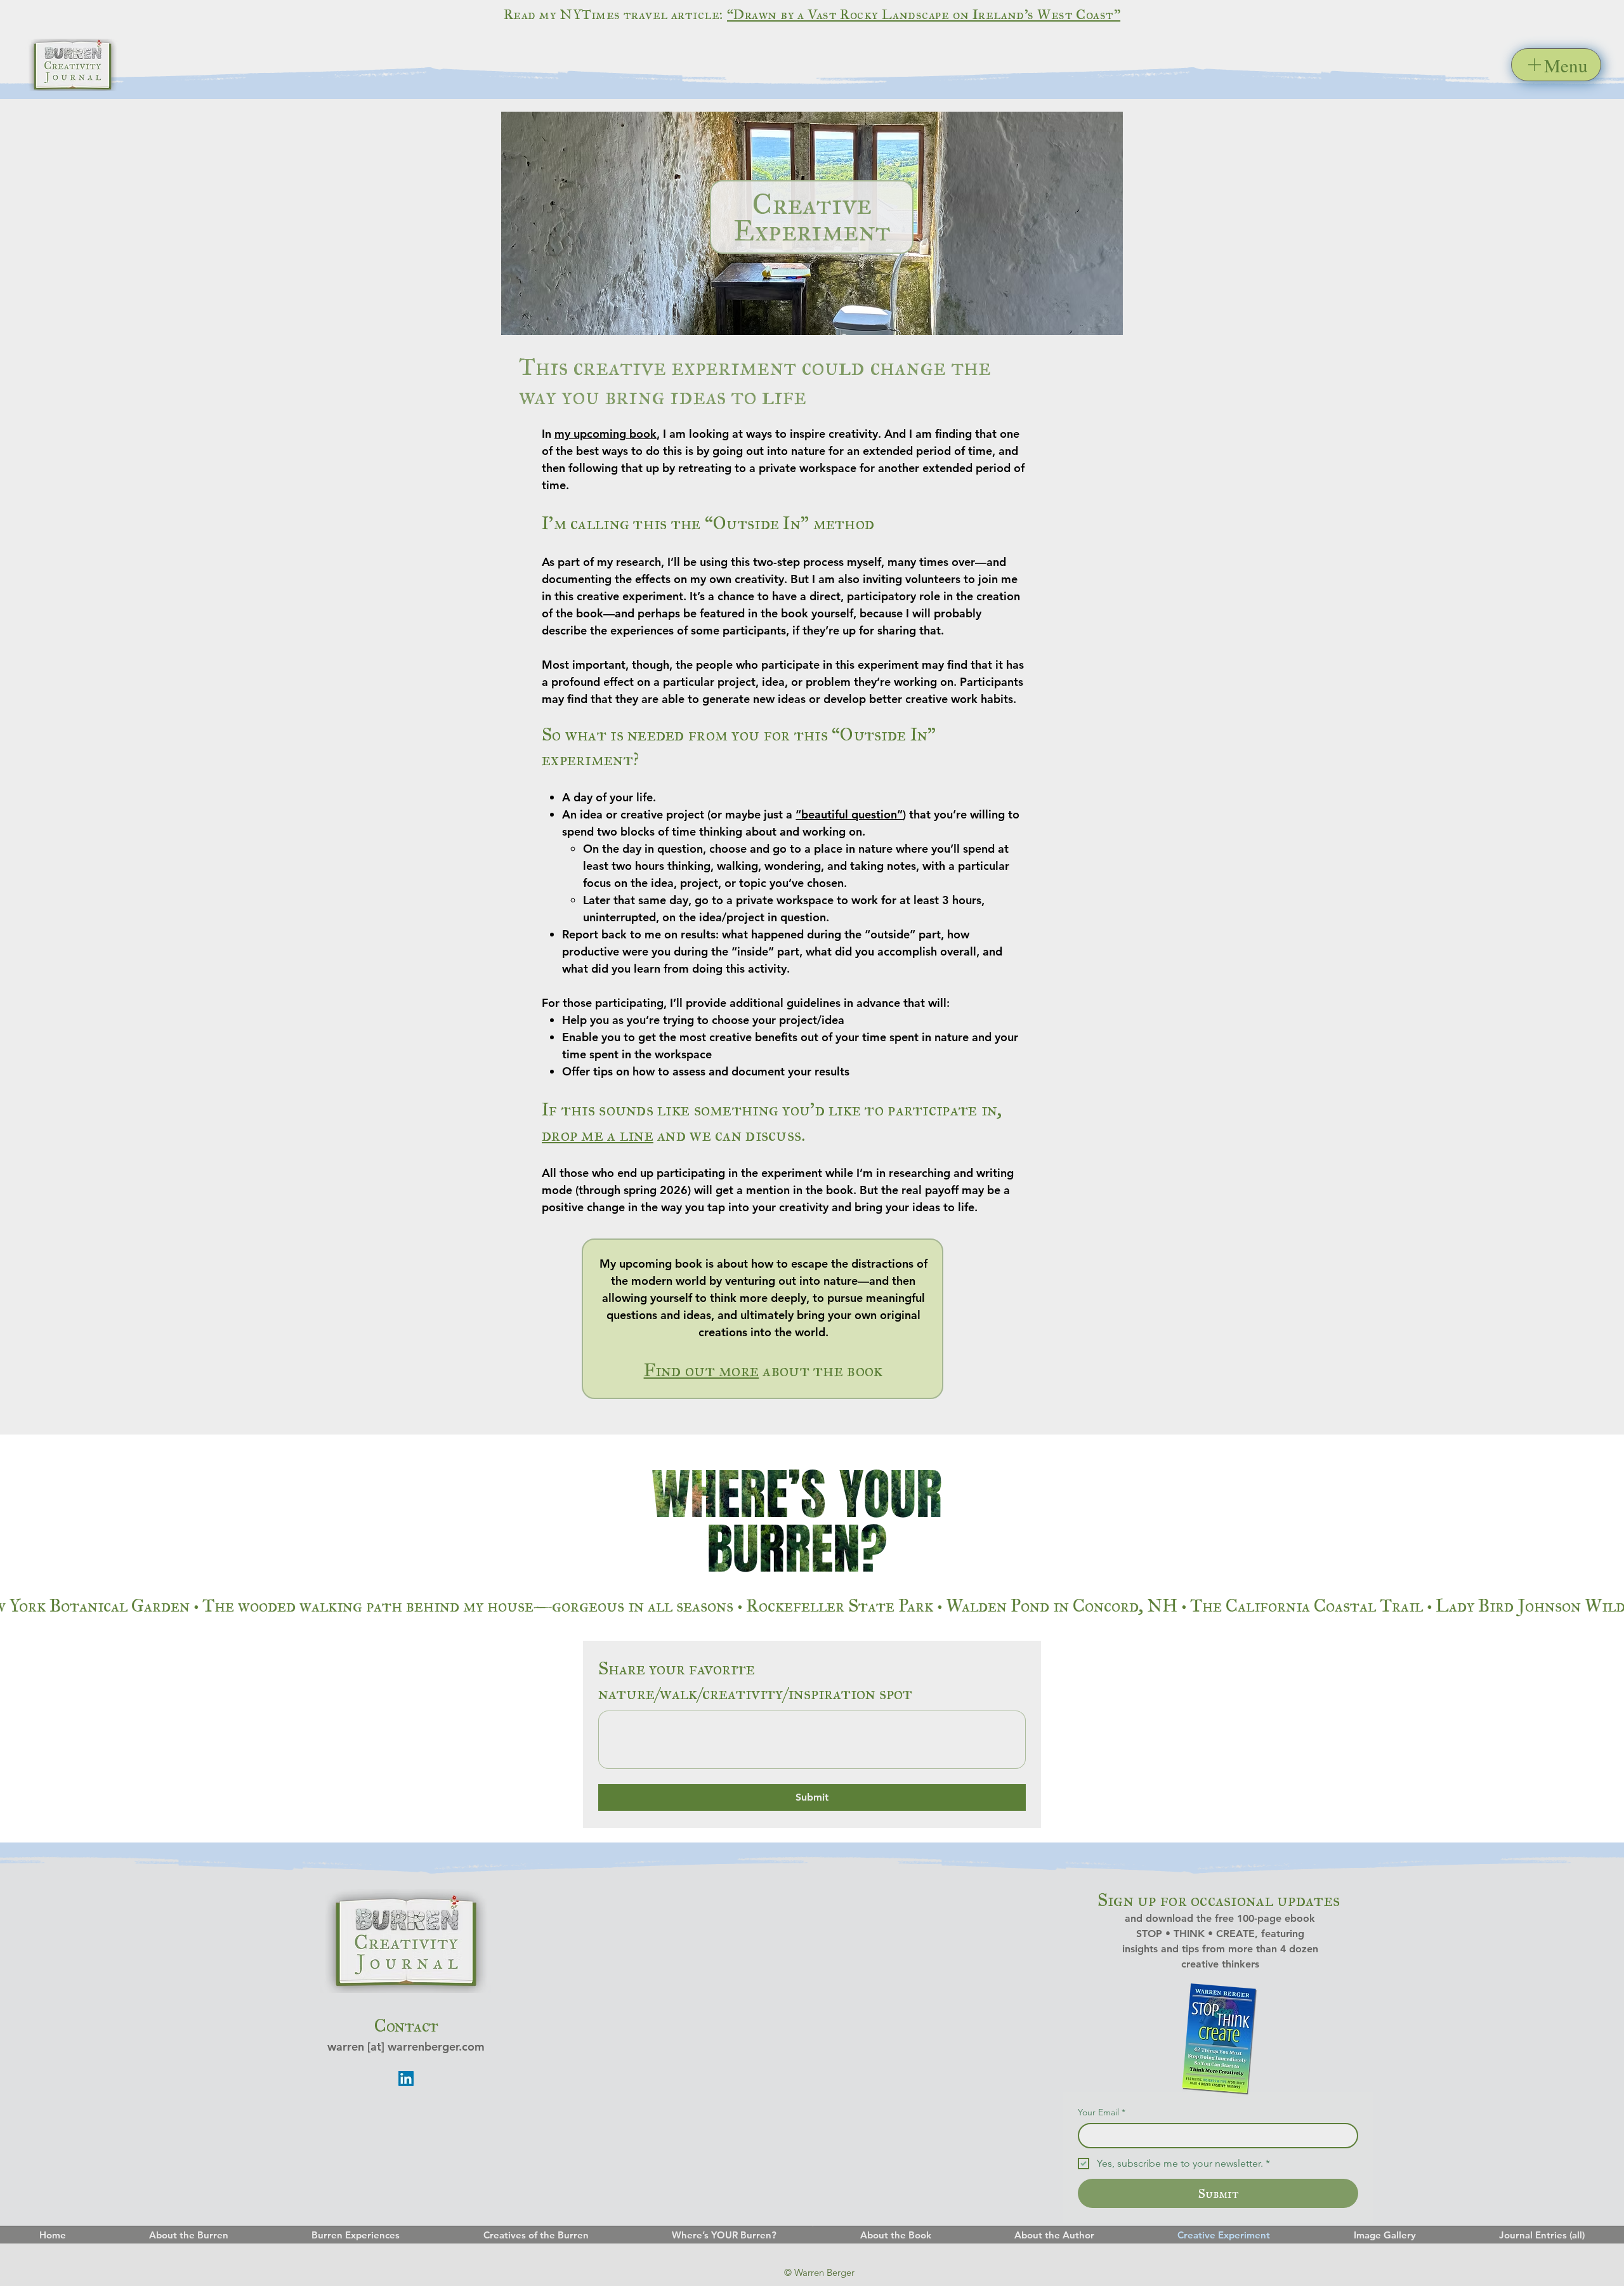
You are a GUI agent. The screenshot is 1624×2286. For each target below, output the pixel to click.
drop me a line (598, 1135)
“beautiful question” (849, 814)
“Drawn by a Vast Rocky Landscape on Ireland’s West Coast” (924, 14)
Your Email (1102, 2112)
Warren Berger (824, 2272)
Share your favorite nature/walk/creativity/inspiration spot (755, 1681)
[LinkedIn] (406, 2079)
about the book (763, 1370)
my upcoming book (606, 434)
